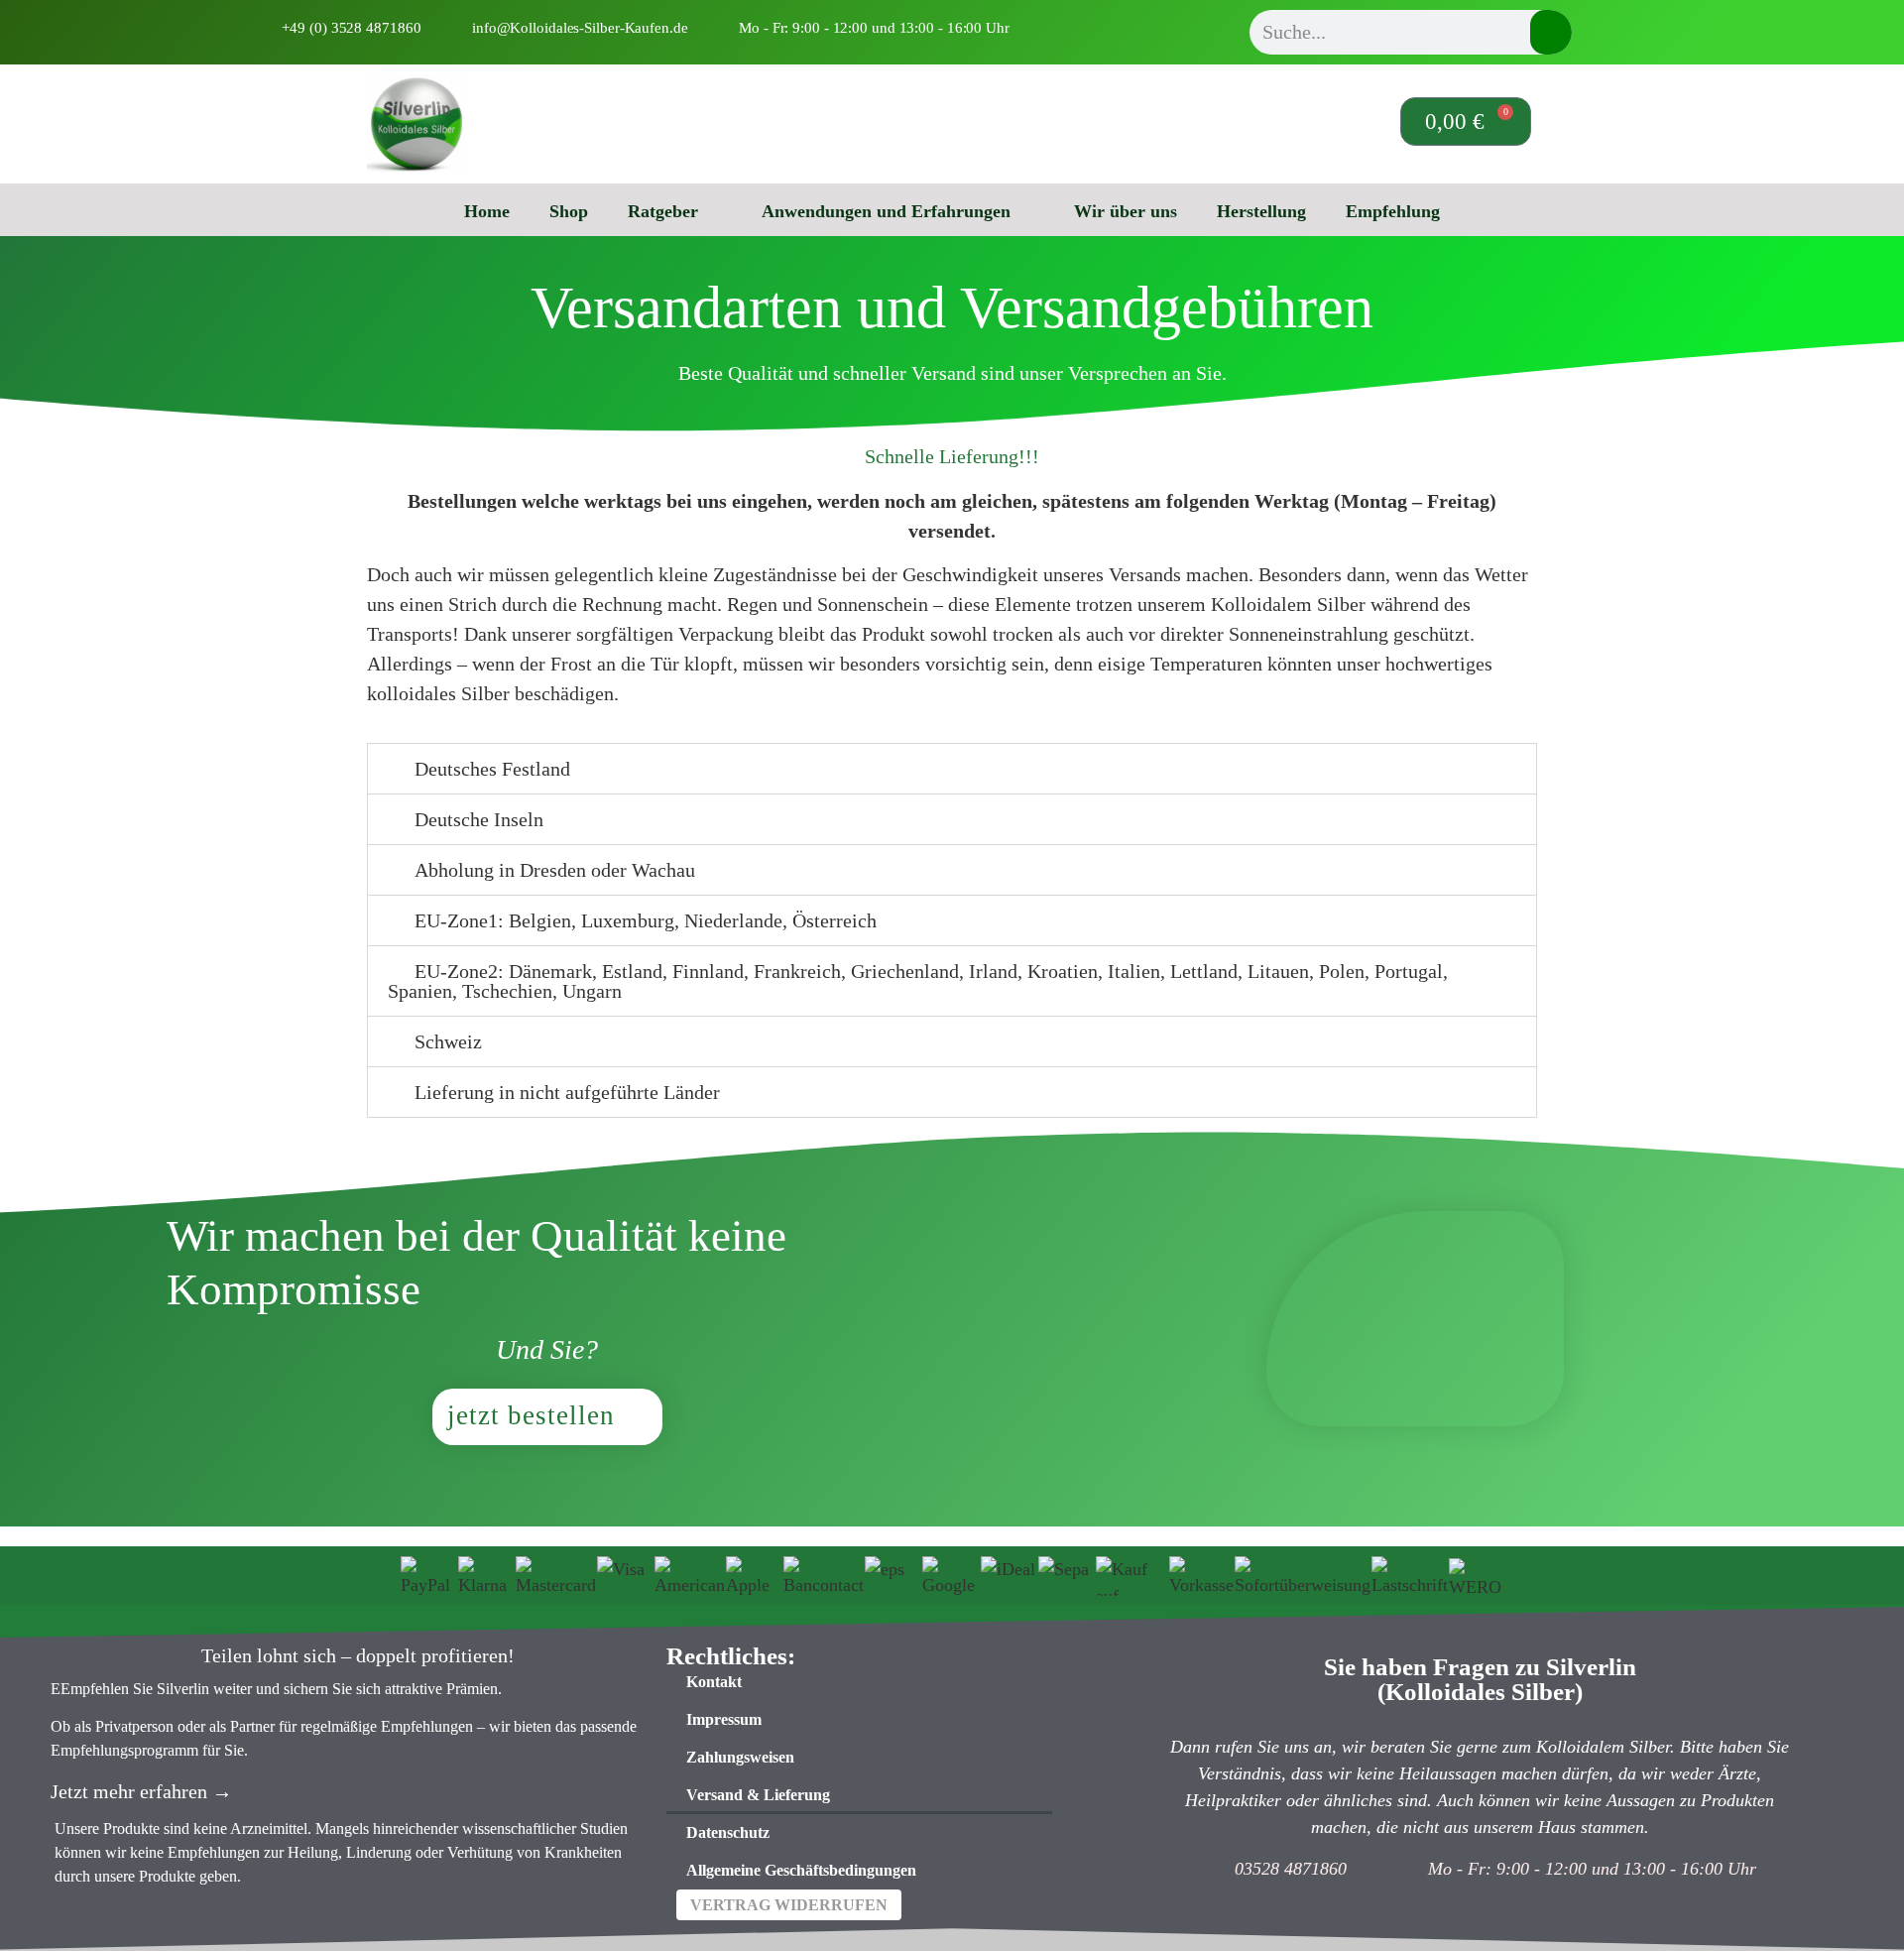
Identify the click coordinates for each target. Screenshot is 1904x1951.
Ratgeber (663, 211)
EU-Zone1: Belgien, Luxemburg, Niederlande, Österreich (646, 920)
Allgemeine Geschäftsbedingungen (801, 1870)
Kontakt (714, 1682)
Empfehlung (1393, 211)
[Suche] (1551, 32)
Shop (569, 211)
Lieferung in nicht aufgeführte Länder (567, 1092)
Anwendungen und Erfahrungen (886, 211)
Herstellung (1261, 211)
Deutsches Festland (492, 769)
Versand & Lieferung (758, 1795)
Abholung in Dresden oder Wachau (555, 870)
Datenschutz (728, 1832)
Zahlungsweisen (740, 1757)
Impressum (724, 1719)
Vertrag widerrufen (789, 1905)
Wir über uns (1126, 211)
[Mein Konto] (1295, 119)
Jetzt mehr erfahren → (141, 1791)
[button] (952, 769)
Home (487, 211)
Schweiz (448, 1041)
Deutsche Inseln (479, 819)
